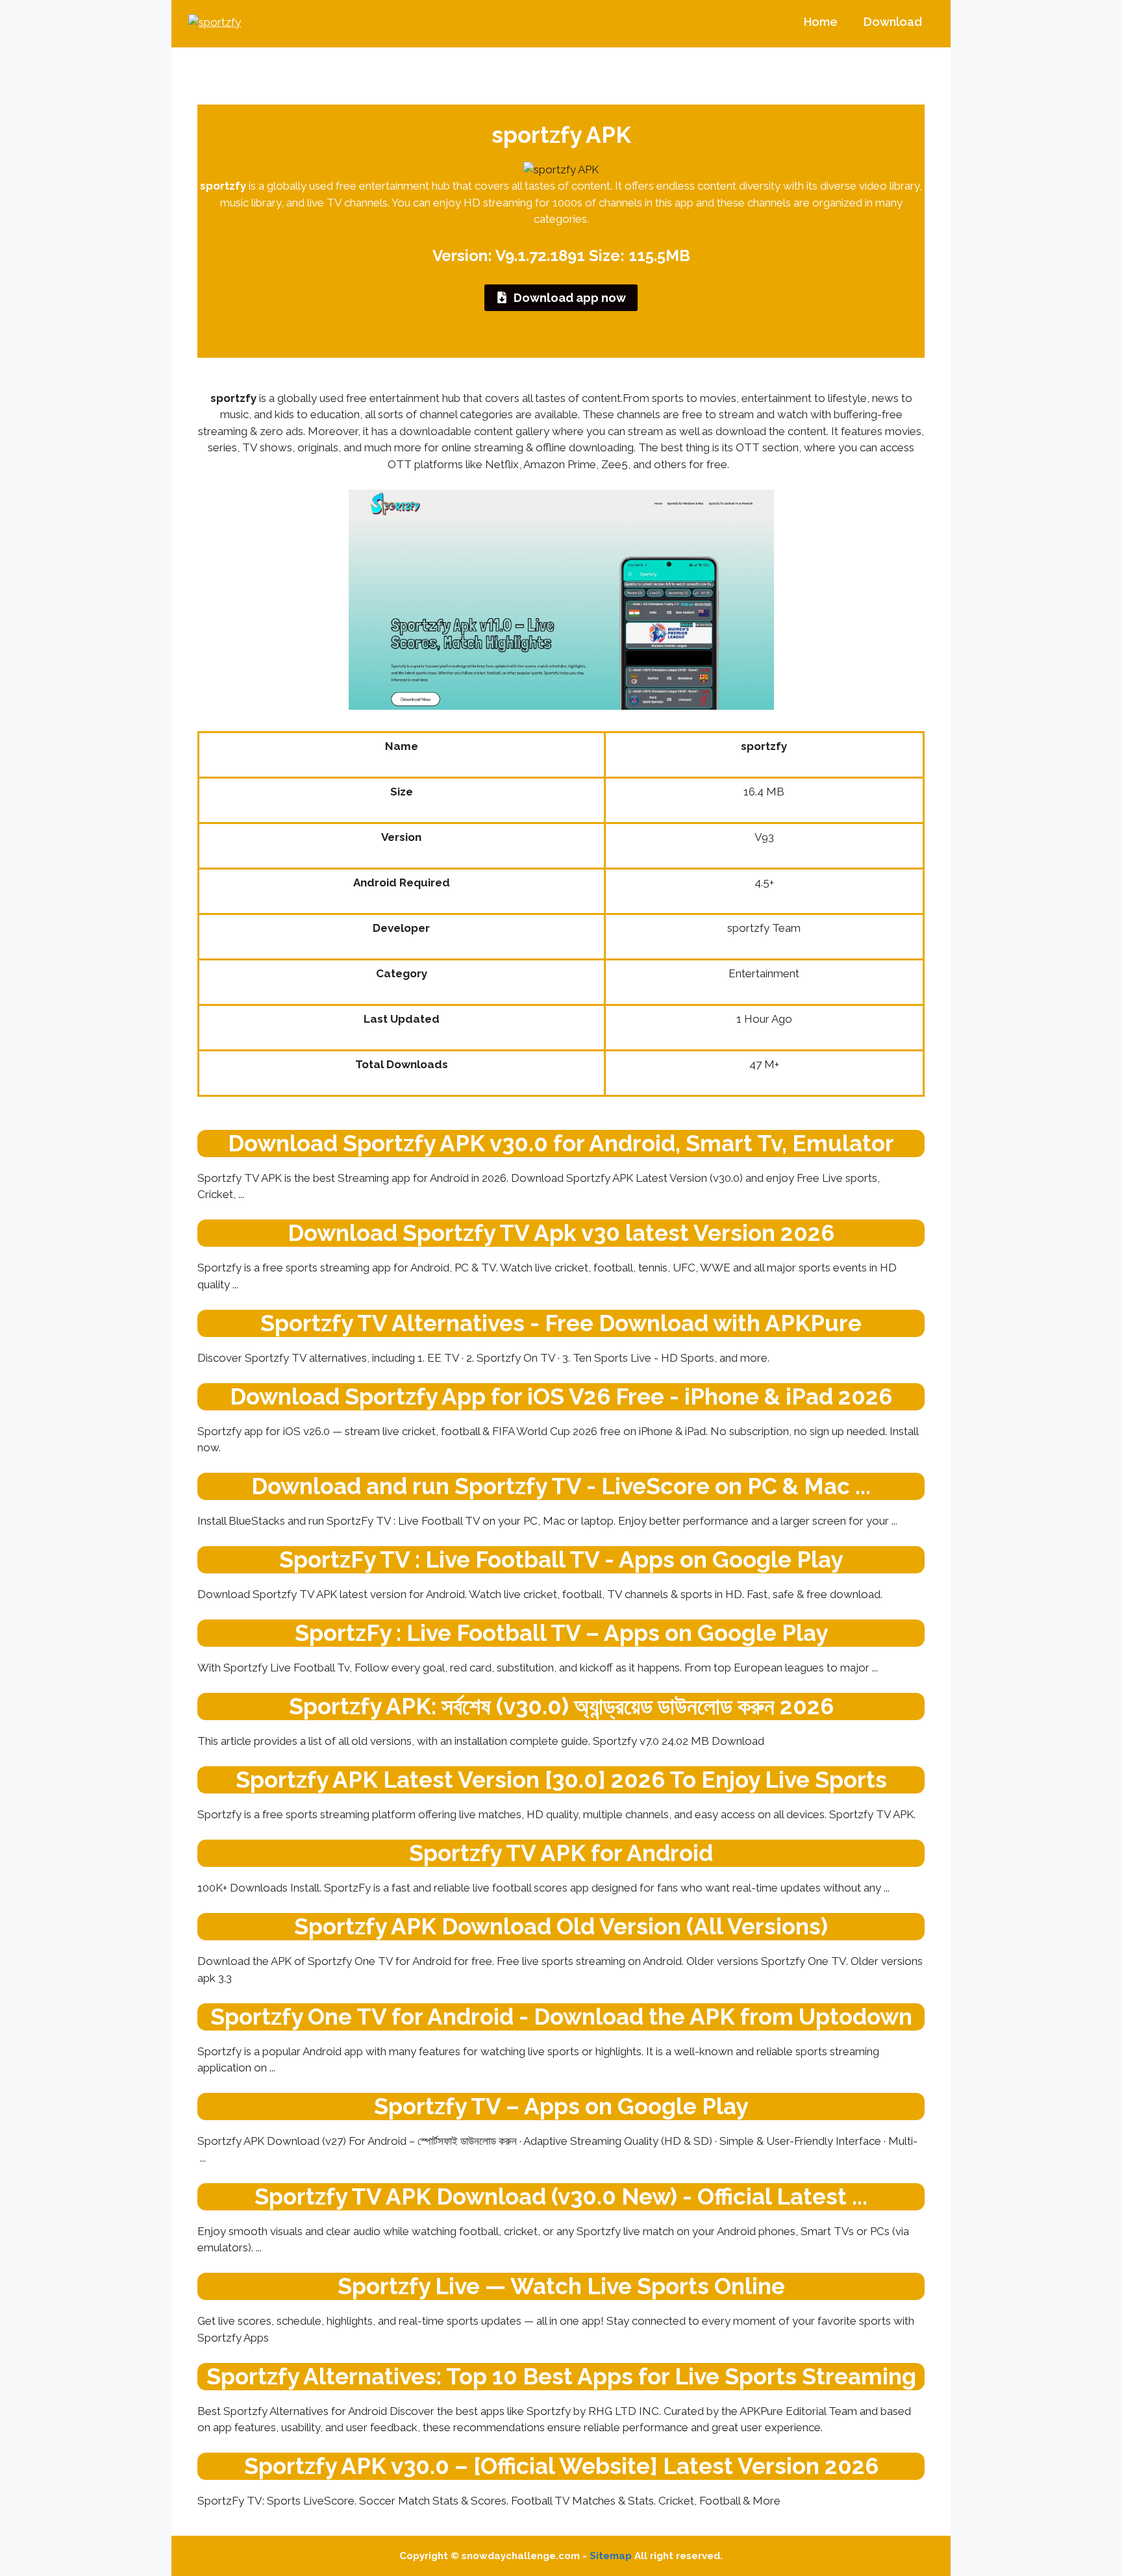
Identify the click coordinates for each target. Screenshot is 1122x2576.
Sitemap (611, 2556)
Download (893, 22)
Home (821, 22)
